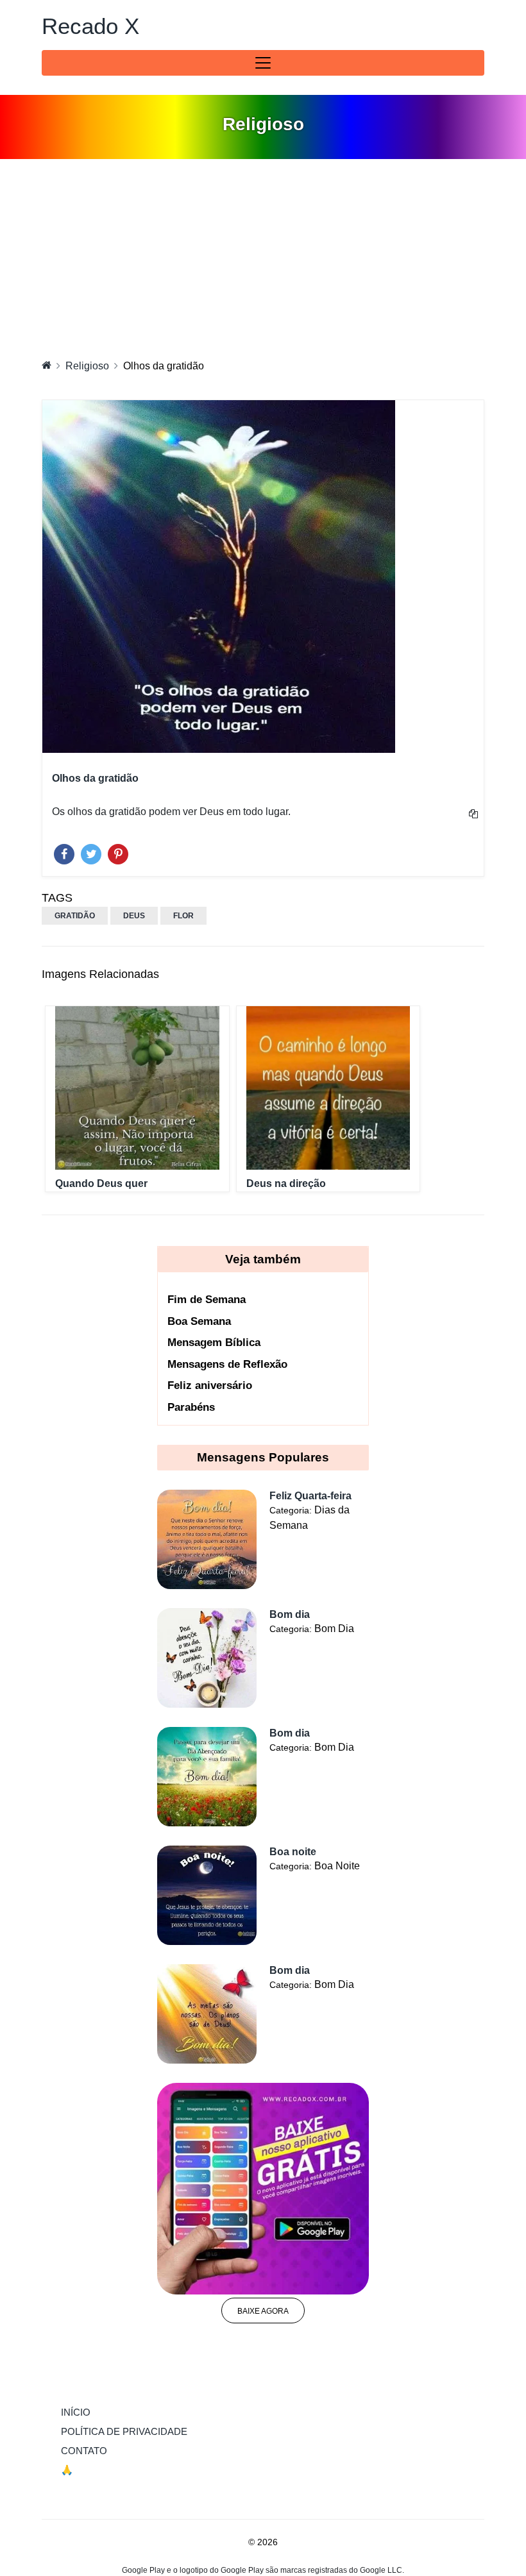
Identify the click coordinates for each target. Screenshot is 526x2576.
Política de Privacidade (124, 2431)
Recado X (90, 26)
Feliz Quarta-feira (310, 1496)
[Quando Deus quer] (137, 1088)
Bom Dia (334, 1629)
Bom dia (290, 1614)
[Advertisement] (263, 255)
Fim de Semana (207, 1300)
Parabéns (191, 1407)
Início (102, 2412)
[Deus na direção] (328, 1088)
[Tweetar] (91, 851)
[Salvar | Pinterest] (118, 851)
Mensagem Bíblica (214, 1343)
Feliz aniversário (210, 1385)
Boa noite (293, 1852)
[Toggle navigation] (263, 63)
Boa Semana (199, 1321)
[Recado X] (47, 365)
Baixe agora (263, 2311)
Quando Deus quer (101, 1183)
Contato (84, 2451)
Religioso (87, 366)
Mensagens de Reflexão (227, 1364)
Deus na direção (286, 1183)
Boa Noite (337, 1866)
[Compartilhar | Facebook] (64, 851)
